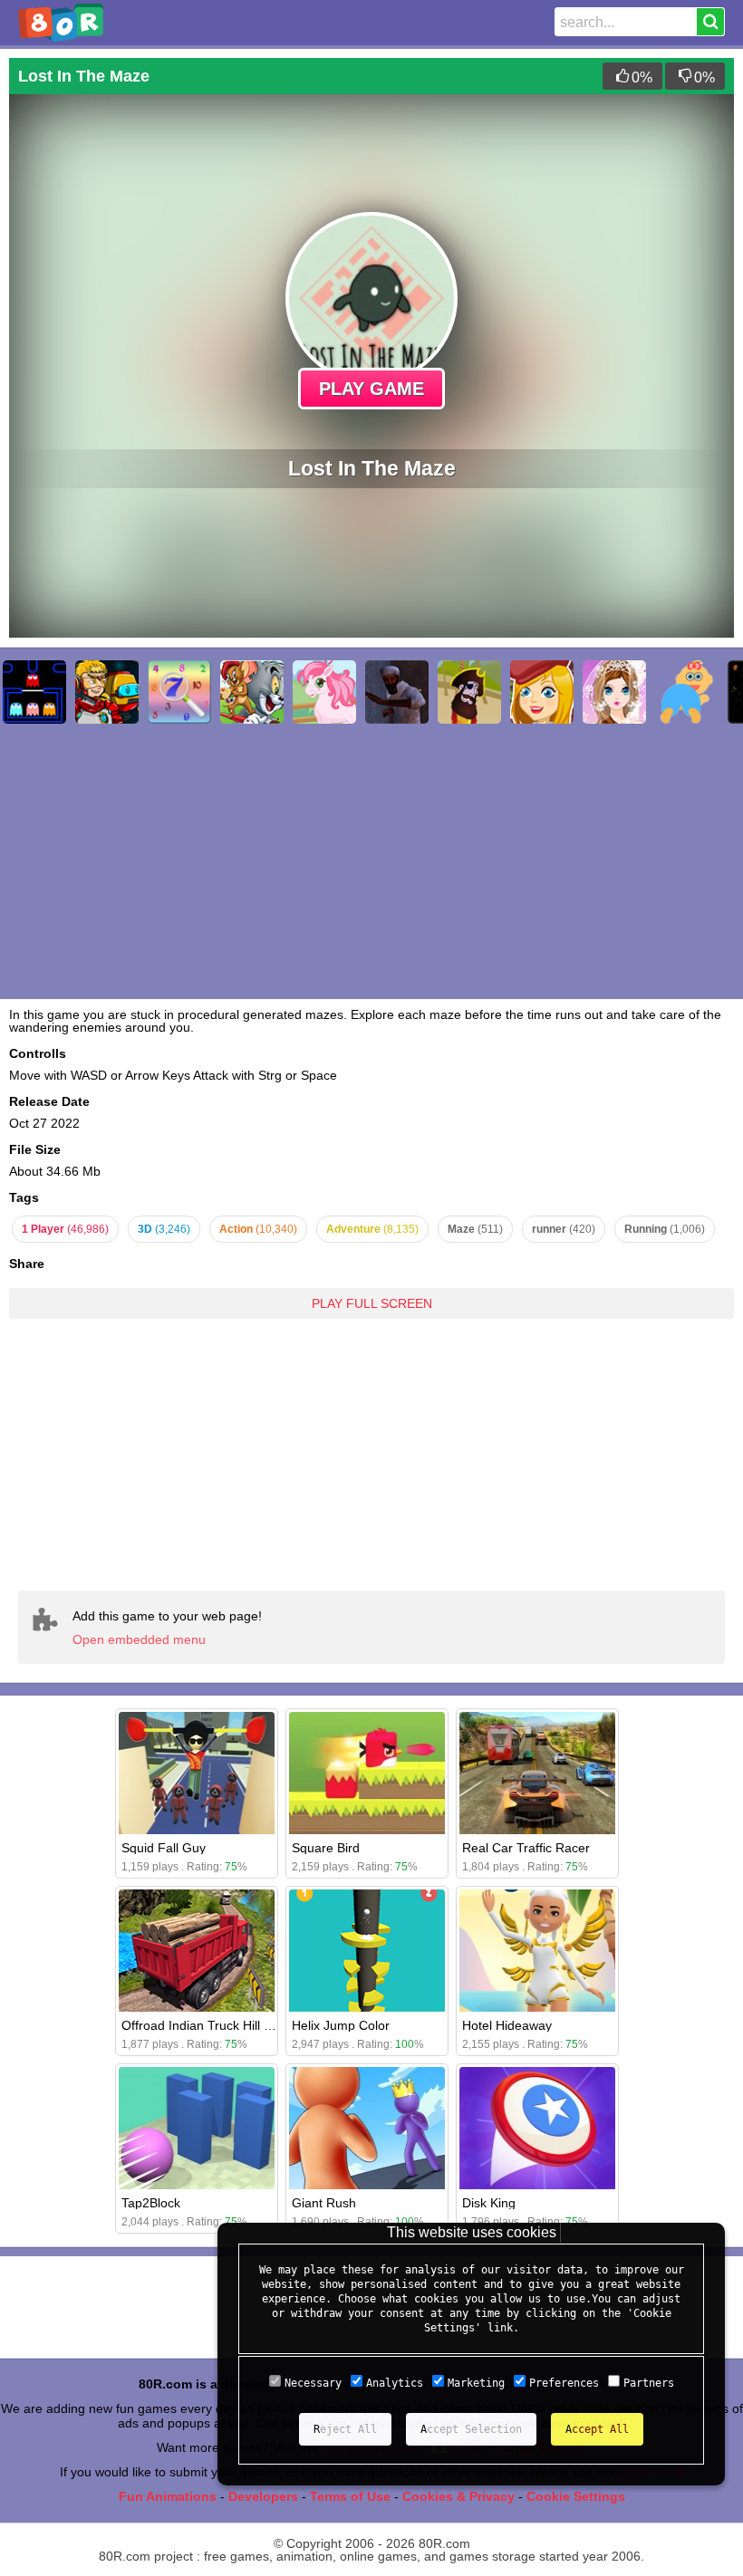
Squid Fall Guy (164, 1848)
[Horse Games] (324, 692)
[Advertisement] (371, 1441)
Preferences (564, 2383)
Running (665, 1229)
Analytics (395, 2383)
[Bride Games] (614, 692)
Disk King (489, 2203)
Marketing (476, 2383)
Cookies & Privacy (458, 2496)
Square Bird (326, 1848)
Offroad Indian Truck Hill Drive (207, 2025)
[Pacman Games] (34, 692)
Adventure (372, 1229)
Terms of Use (350, 2496)
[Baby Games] (687, 692)
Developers (263, 2496)
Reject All (345, 2429)
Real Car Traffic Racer (526, 1848)
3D (164, 1229)
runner (564, 1229)
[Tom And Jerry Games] (252, 692)
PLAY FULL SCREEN (372, 1303)
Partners (649, 2383)
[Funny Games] (542, 692)
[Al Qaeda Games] (397, 692)
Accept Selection (471, 2429)
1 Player (65, 1229)
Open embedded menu (139, 1639)
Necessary (313, 2383)
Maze (475, 1229)
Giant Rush (324, 2203)
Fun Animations (168, 2496)
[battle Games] (107, 692)
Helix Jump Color (341, 2025)
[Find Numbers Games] (179, 692)
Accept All (597, 2429)
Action (258, 1229)
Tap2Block (151, 2203)
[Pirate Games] (469, 692)
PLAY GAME (371, 389)
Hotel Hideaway (507, 2025)
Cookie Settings (576, 2496)
